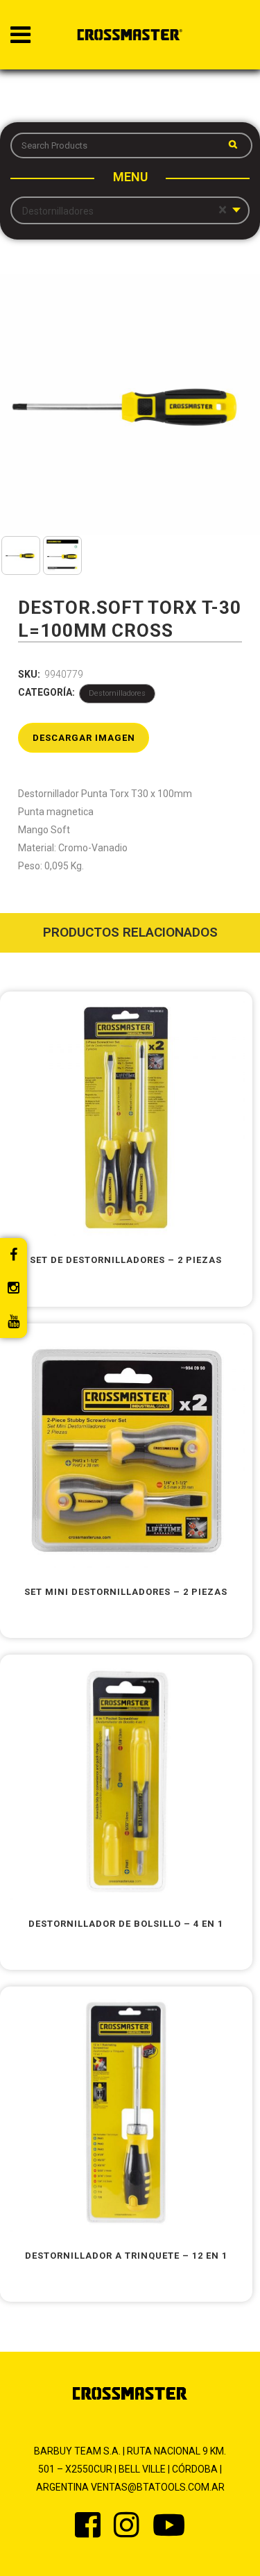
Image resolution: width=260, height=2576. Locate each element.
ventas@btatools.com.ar (158, 2487)
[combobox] (130, 210)
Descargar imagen (84, 738)
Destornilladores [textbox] (124, 210)
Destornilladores (117, 693)
